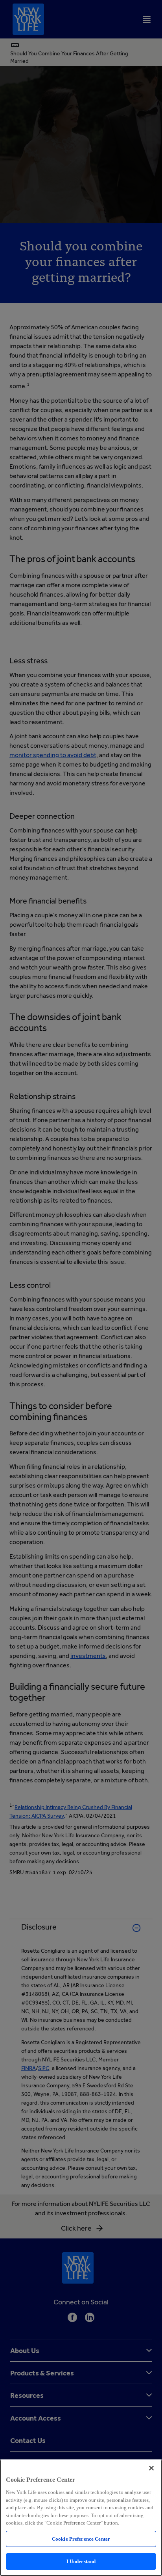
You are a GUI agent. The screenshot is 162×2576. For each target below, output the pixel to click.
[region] (81, 2518)
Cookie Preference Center (81, 2539)
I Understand (81, 2561)
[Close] (151, 2468)
